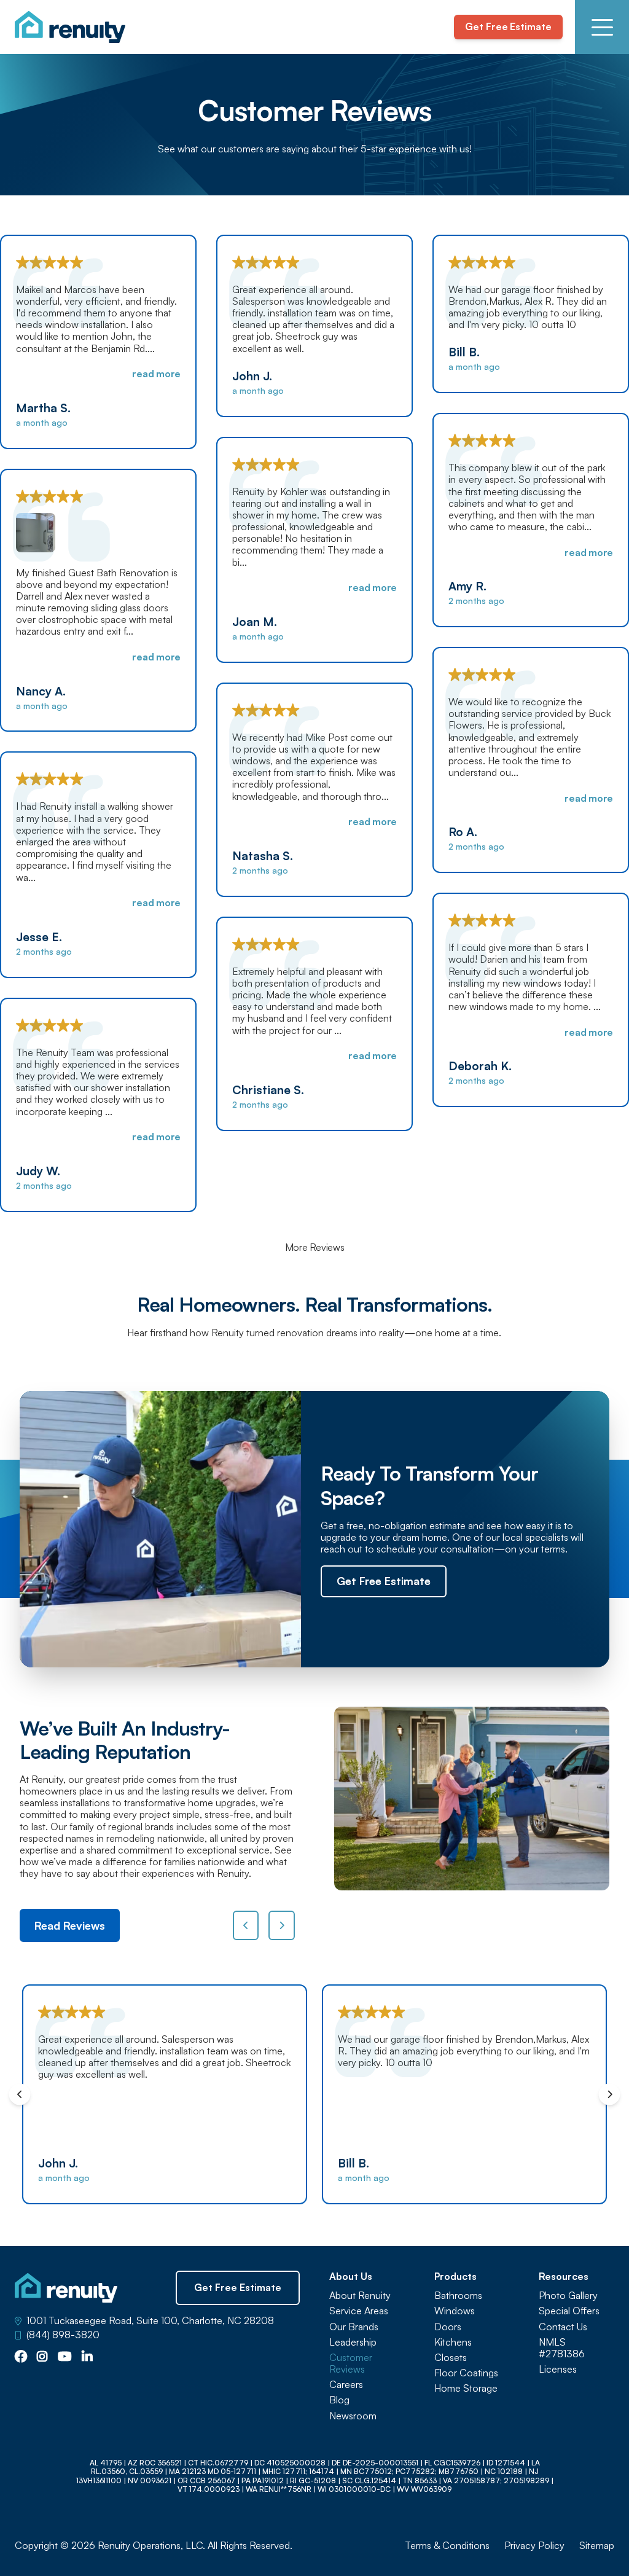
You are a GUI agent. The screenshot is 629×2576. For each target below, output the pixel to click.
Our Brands (354, 2327)
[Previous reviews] (246, 1925)
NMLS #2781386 (562, 2348)
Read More (156, 374)
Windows (455, 2311)
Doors (448, 2327)
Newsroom (353, 2416)
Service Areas (359, 2311)
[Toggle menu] (602, 27)
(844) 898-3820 (63, 2335)
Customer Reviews (351, 2363)
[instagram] (42, 2357)
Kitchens (453, 2342)
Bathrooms (458, 2296)
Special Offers (569, 2311)
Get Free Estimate (508, 26)
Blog (339, 2400)
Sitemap (597, 2546)
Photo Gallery (568, 2296)
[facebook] (21, 2357)
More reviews (315, 1247)
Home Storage (466, 2388)
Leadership (353, 2342)
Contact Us (563, 2327)
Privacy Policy (534, 2546)
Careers (346, 2385)
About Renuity (360, 2296)
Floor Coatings (466, 2373)
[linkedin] (87, 2357)
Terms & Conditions (447, 2546)
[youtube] (65, 2357)
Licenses (558, 2369)
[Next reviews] (282, 1925)
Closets (451, 2358)
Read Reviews (70, 1925)
